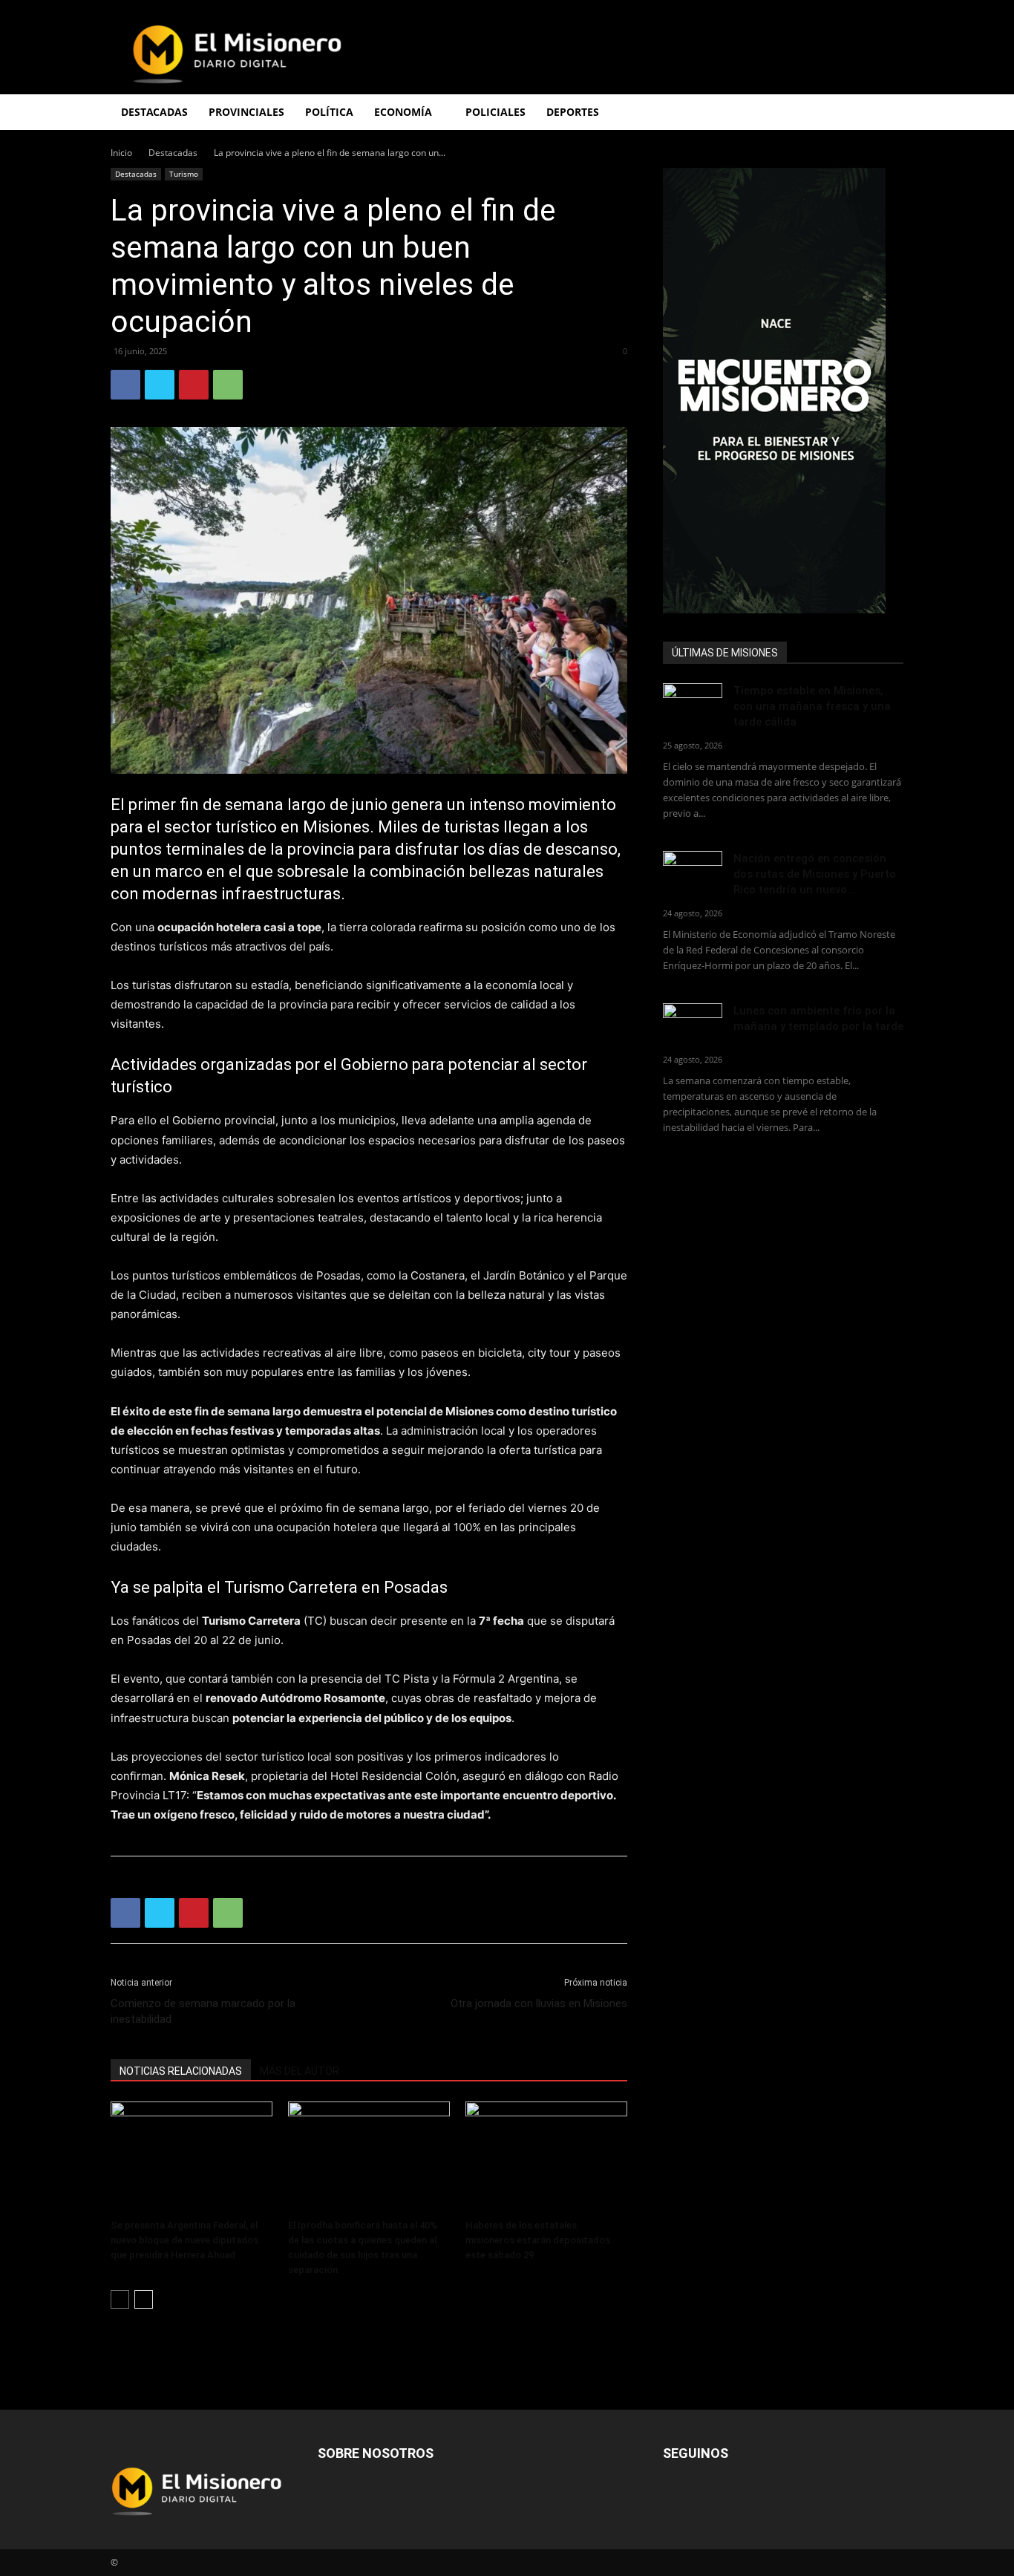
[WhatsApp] (228, 385)
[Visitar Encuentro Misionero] (783, 391)
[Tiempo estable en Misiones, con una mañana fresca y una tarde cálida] (693, 704)
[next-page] (144, 2299)
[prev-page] (120, 2299)
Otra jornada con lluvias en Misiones (539, 2003)
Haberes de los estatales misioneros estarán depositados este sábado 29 (538, 2240)
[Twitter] (160, 385)
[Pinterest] (194, 385)
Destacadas (173, 153)
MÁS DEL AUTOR (300, 2071)
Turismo (184, 174)
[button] (886, 113)
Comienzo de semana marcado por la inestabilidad (203, 2011)
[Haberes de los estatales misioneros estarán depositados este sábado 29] (546, 2157)
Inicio (121, 153)
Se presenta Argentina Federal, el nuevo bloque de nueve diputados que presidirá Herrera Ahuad (184, 2240)
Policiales (495, 112)
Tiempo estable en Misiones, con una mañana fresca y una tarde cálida (812, 706)
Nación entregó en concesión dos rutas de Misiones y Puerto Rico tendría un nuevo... (815, 874)
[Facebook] (125, 385)
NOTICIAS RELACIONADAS (181, 2071)
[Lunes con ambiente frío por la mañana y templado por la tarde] (693, 1024)
